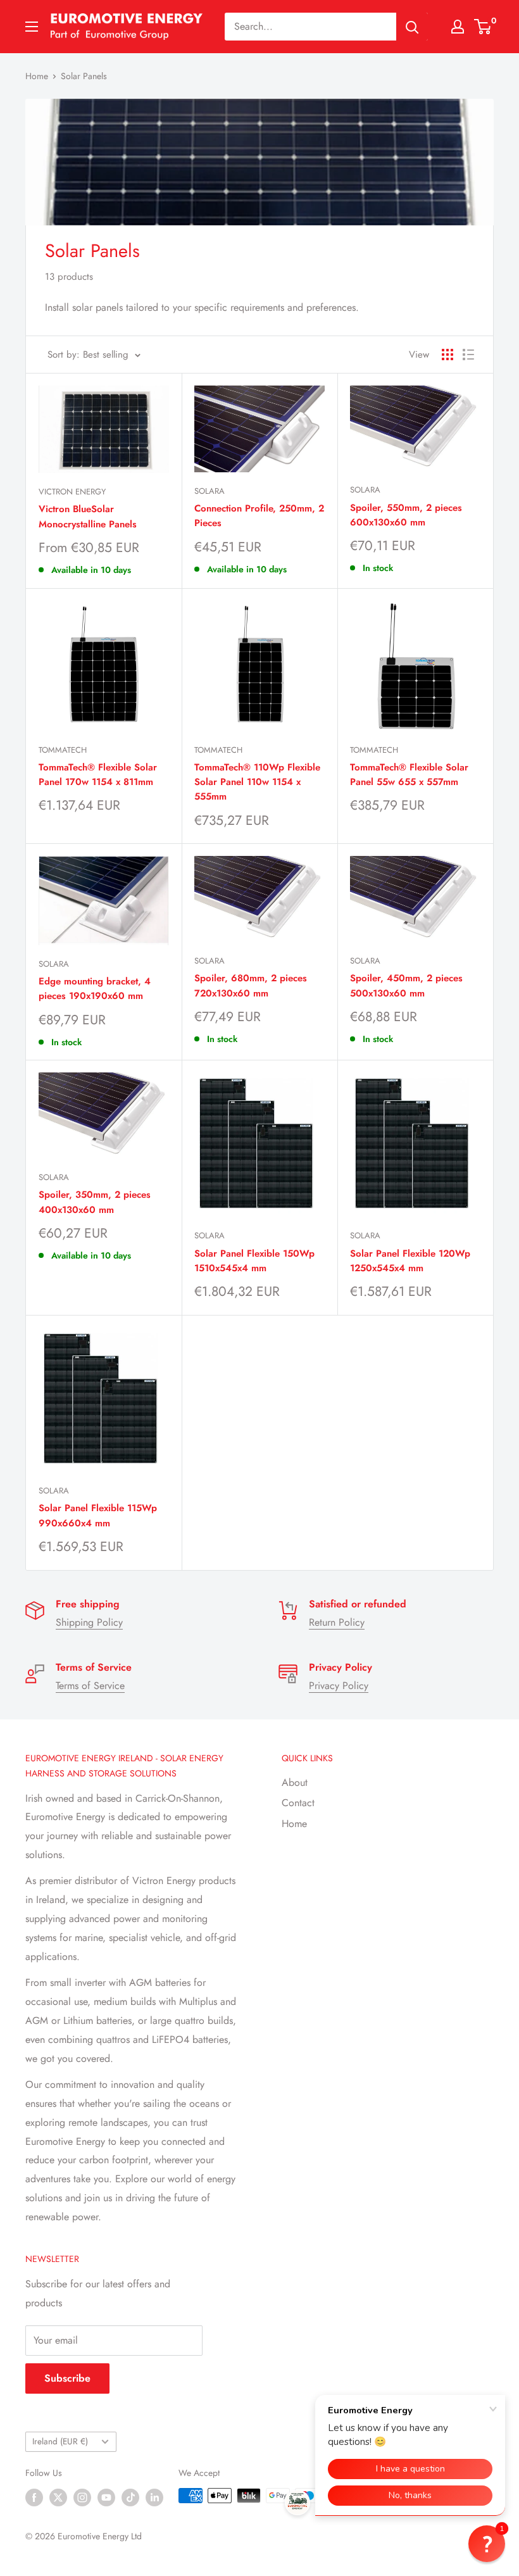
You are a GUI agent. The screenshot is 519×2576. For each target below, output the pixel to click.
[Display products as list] (468, 355)
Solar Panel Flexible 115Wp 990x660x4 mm (98, 1515)
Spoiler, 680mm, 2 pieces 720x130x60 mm (251, 985)
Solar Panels (84, 76)
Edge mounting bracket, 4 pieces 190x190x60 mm (95, 989)
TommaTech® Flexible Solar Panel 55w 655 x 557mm (409, 775)
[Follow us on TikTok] (130, 2497)
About (295, 1782)
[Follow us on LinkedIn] (154, 2497)
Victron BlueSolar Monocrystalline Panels (88, 516)
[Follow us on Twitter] (58, 2497)
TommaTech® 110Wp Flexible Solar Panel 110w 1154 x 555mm (257, 782)
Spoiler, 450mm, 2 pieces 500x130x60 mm (406, 985)
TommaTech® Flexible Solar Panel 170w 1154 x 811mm (98, 775)
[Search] (412, 27)
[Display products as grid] (447, 355)
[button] (487, 2544)
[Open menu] (32, 27)
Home (37, 76)
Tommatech (63, 750)
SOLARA (209, 491)
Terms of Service (90, 1686)
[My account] (458, 27)
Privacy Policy (339, 1686)
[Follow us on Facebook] (34, 2497)
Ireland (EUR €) (60, 2441)
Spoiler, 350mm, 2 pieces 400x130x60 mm (95, 1202)
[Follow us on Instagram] (82, 2497)
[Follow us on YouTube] (106, 2497)
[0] (483, 27)
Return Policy (337, 1622)
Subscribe (67, 2378)
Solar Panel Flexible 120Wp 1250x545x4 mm (410, 1261)
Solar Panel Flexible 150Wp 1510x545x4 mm (254, 1261)
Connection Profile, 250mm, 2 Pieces (259, 516)
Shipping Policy (89, 1622)
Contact (298, 1803)
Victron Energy (72, 492)
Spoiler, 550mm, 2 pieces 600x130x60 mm (406, 515)
